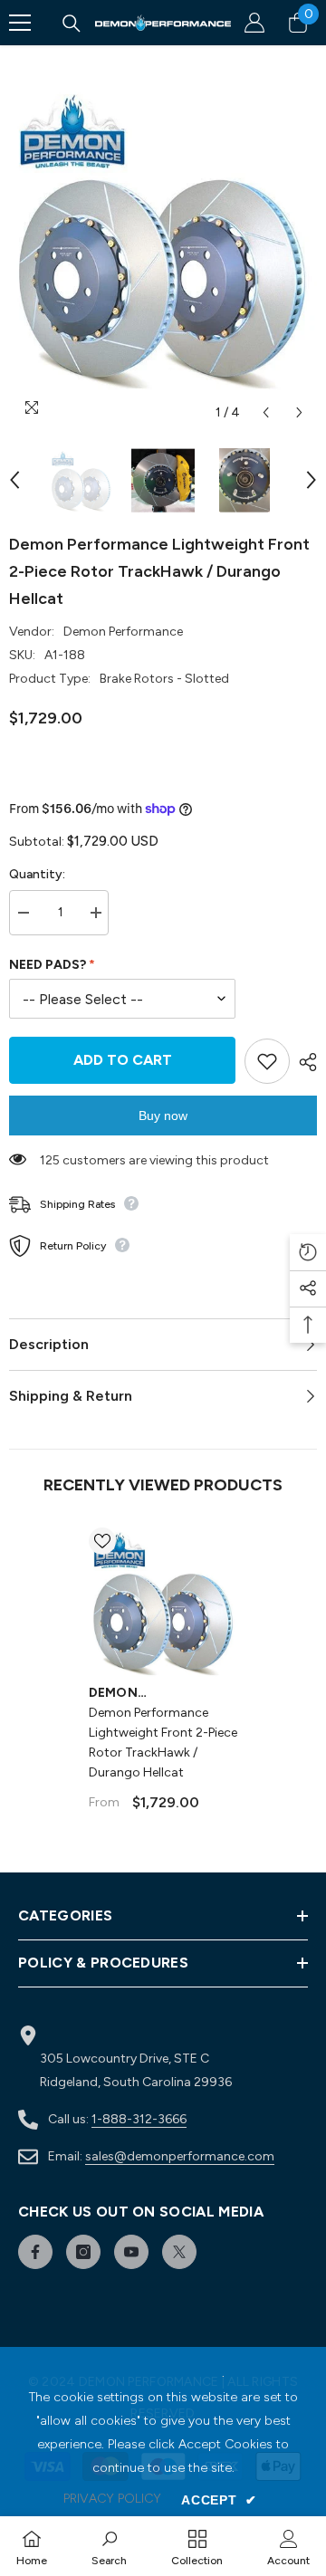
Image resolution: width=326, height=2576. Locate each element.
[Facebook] (35, 2252)
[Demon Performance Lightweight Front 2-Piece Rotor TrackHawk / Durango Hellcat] (163, 1602)
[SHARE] (303, 1062)
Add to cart (123, 1060)
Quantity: (37, 874)
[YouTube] (131, 2252)
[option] (163, 238)
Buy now (163, 1116)
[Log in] (254, 23)
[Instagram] (83, 2252)
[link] (109, 2546)
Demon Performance (123, 632)
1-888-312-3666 (139, 2119)
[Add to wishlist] (267, 1061)
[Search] (72, 24)
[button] (266, 412)
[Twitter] (179, 2252)
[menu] (20, 23)
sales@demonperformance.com (180, 2156)
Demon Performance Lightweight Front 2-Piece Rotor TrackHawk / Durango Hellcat (163, 1743)
